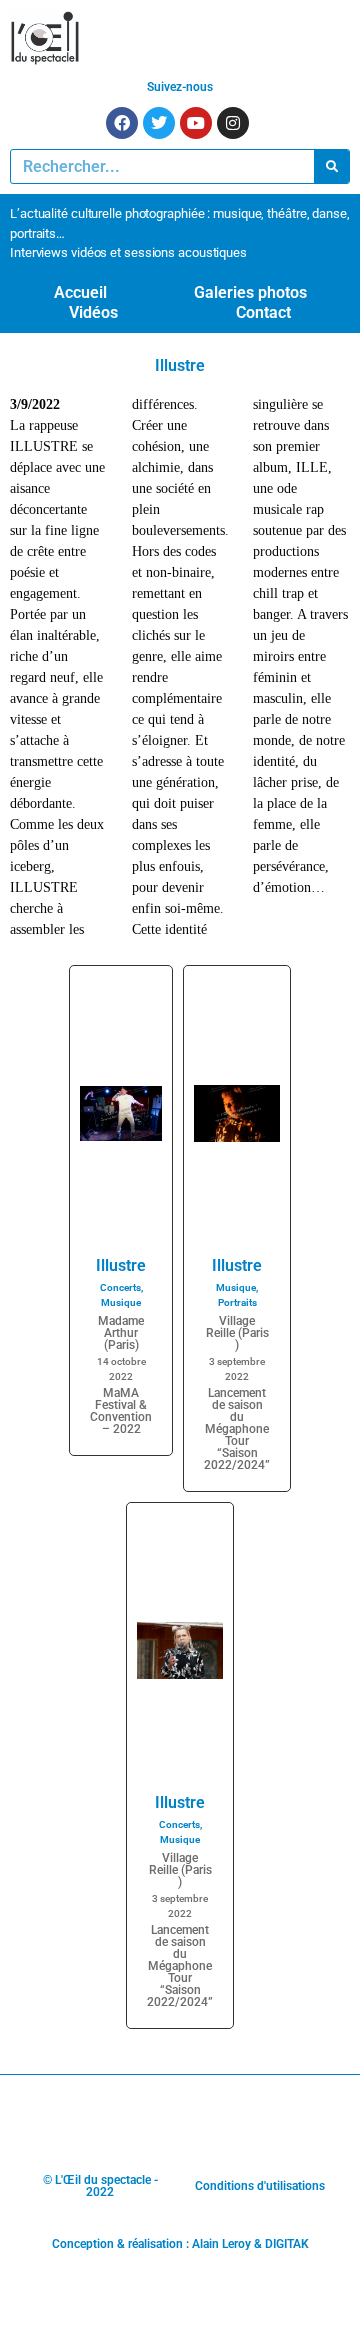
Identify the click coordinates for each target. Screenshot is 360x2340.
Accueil (80, 292)
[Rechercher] (331, 166)
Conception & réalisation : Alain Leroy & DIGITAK (180, 2244)
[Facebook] (122, 123)
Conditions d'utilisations (260, 2186)
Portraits (237, 1302)
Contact (263, 312)
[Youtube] (196, 123)
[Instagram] (233, 123)
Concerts (120, 1287)
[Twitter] (159, 123)
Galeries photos (250, 292)
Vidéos (93, 312)
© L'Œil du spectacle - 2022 (100, 2186)
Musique (121, 1302)
